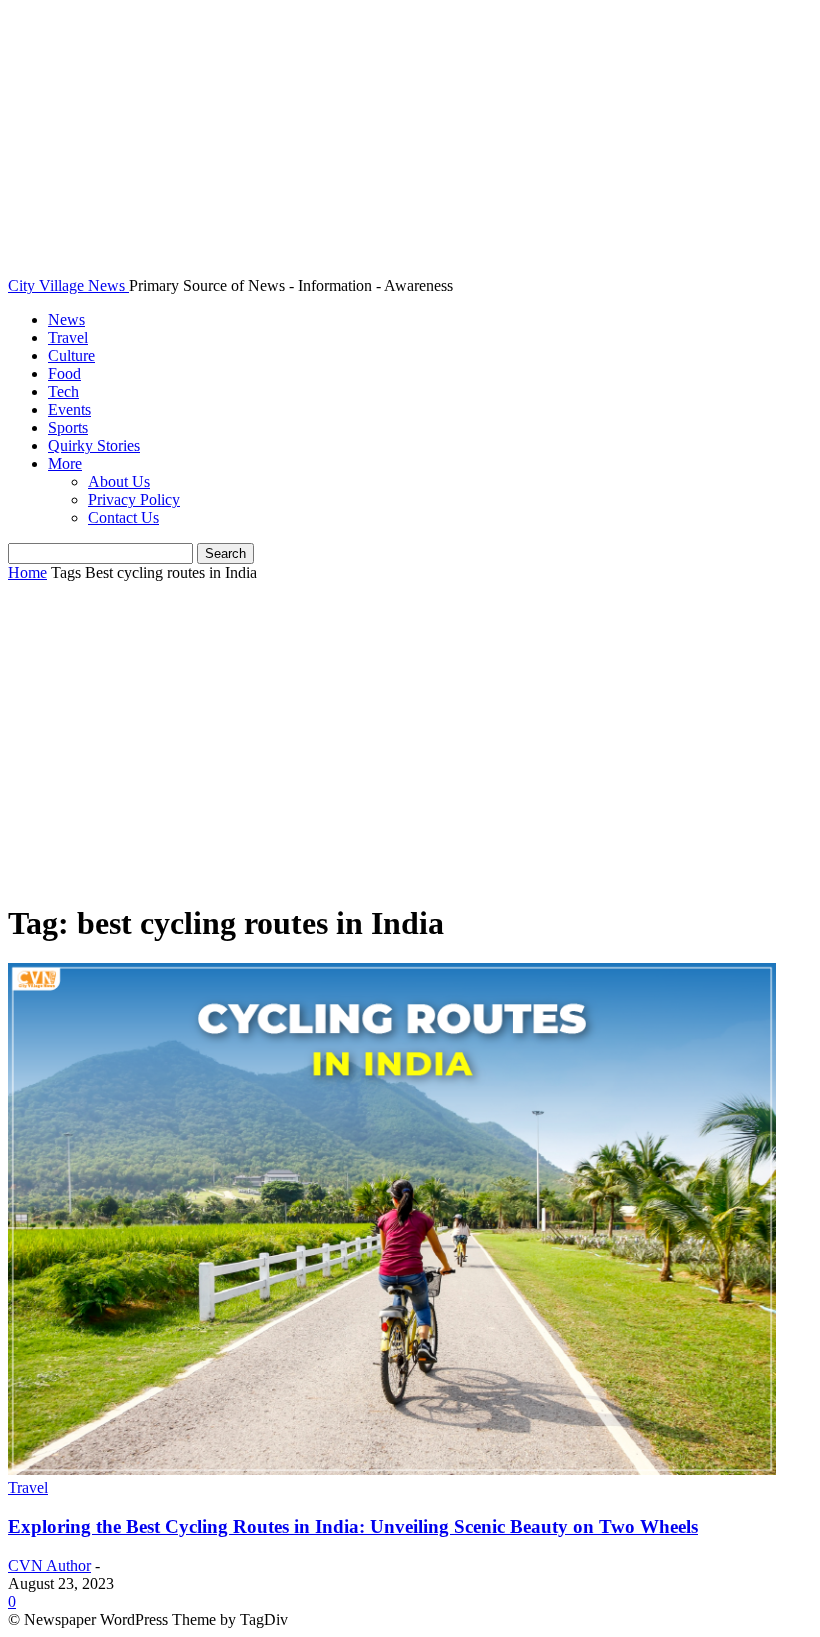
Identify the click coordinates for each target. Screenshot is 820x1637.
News (66, 319)
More (65, 463)
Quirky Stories (94, 445)
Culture (71, 355)
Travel (68, 337)
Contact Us (123, 517)
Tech (63, 391)
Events (69, 409)
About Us (119, 481)
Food (64, 373)
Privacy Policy (134, 499)
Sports (68, 427)
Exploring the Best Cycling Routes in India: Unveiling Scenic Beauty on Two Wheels (353, 1526)
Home (27, 572)
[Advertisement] (410, 743)
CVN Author (49, 1565)
